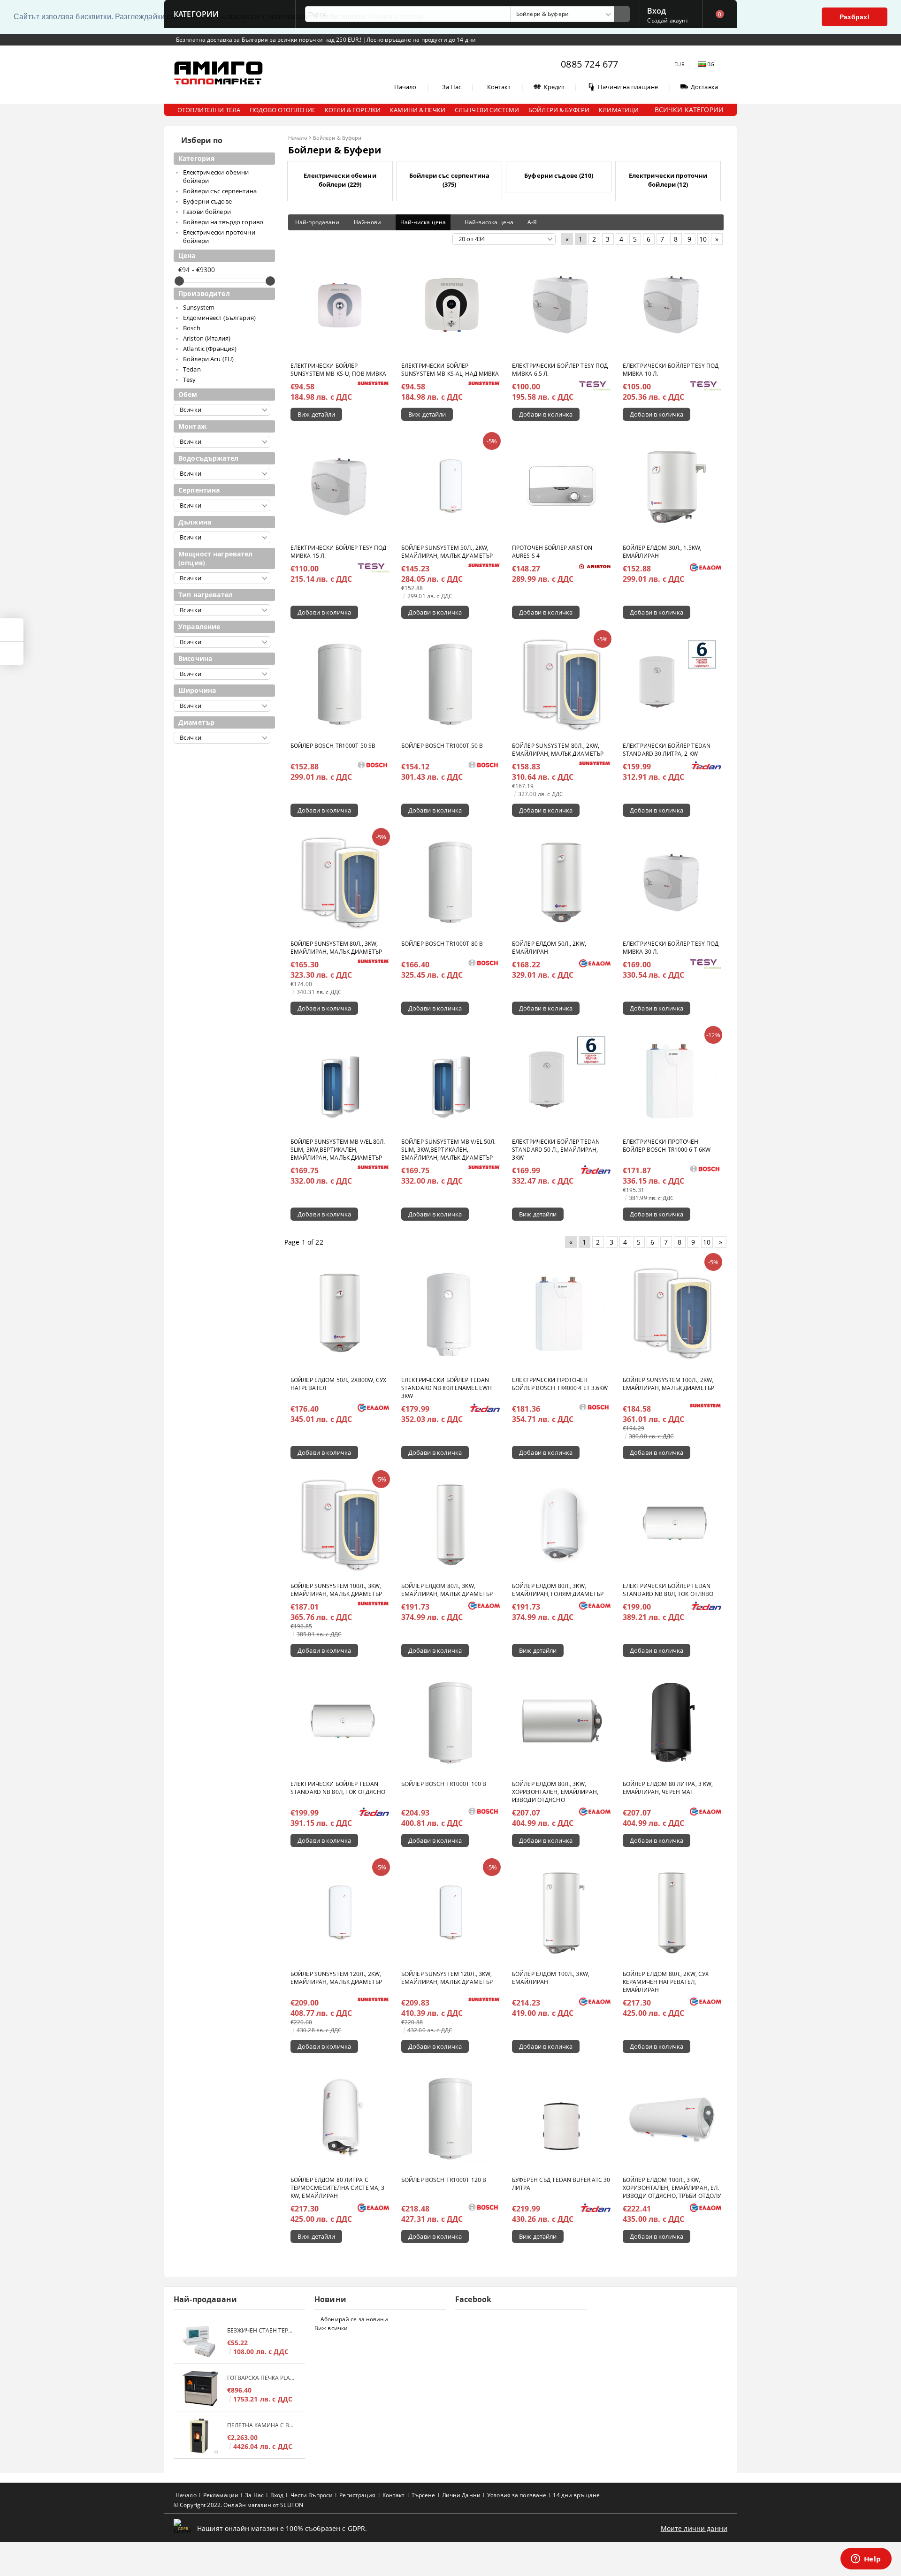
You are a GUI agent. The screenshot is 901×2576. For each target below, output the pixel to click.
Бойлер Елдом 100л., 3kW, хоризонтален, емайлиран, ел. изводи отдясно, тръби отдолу (672, 2188)
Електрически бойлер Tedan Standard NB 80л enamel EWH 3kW (447, 1388)
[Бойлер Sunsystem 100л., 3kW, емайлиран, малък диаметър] (340, 1525)
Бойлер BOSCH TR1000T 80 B (442, 944)
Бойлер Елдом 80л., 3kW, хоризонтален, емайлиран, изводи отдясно (555, 1792)
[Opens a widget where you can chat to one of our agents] (866, 2560)
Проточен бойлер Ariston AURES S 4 (552, 552)
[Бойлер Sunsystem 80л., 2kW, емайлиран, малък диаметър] (561, 684)
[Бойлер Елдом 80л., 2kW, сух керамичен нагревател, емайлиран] (672, 1913)
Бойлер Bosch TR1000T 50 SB (333, 746)
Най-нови (368, 222)
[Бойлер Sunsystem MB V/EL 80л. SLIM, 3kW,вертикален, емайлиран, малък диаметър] (340, 1080)
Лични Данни (461, 2495)
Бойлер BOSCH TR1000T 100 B (444, 1784)
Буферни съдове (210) (559, 175)
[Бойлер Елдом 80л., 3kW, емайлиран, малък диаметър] (450, 1525)
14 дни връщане (576, 2495)
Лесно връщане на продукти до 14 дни (421, 40)
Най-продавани (317, 222)
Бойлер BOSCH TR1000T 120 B (444, 2180)
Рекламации (221, 2495)
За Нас (452, 87)
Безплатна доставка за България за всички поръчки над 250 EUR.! (270, 40)
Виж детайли (316, 414)
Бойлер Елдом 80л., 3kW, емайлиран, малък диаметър (447, 1590)
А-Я (532, 222)
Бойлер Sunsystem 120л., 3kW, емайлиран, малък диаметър (447, 1978)
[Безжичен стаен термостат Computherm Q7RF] (200, 2341)
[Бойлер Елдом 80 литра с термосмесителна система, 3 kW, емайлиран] (340, 2119)
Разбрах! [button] (855, 17)
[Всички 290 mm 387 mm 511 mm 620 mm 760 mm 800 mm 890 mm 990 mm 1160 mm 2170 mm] (222, 537)
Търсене (424, 2495)
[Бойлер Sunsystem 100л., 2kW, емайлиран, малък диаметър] (672, 1313)
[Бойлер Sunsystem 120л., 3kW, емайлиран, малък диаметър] (450, 1913)
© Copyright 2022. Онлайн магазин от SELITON (238, 2505)
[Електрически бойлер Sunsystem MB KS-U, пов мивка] (340, 304)
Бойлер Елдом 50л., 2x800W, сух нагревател (339, 1384)
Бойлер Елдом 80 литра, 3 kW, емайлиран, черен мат (668, 1788)
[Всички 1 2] (222, 505)
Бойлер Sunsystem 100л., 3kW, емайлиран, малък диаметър (336, 1590)
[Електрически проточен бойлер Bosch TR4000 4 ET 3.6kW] (561, 1313)
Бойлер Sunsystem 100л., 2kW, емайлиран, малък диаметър (668, 1384)
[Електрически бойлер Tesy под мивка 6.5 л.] (561, 304)
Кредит (554, 87)
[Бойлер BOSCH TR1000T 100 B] (450, 1723)
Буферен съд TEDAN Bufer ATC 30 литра (561, 2184)
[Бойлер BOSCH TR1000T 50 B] (450, 684)
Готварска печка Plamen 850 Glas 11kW (261, 2378)
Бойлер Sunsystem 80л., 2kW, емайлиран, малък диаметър (558, 750)
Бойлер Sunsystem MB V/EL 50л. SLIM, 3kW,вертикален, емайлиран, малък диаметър (448, 1150)
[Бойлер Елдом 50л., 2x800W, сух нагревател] (340, 1313)
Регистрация (357, 2495)
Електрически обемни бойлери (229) (340, 180)
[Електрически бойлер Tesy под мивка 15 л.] (340, 486)
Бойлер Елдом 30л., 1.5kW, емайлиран (662, 552)
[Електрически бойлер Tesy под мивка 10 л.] (672, 304)
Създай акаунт (668, 20)
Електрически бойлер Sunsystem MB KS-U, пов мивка (338, 370)
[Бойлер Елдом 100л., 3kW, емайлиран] (561, 1913)
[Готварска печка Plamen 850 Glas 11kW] (200, 2389)
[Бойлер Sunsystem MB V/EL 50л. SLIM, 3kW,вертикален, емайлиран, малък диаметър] (450, 1080)
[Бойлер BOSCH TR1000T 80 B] (450, 882)
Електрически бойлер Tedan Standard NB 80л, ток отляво (668, 1590)
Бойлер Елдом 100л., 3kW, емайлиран (551, 1978)
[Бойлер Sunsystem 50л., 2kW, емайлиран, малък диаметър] (450, 486)
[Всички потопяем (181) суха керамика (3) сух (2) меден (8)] (222, 610)
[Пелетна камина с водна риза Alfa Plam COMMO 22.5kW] (200, 2436)
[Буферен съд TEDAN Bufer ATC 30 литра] (561, 2119)
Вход (657, 10)
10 (703, 239)
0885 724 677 (589, 64)
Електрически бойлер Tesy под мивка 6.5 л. (560, 370)
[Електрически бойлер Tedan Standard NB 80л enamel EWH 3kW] (450, 1313)
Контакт (499, 87)
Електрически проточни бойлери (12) (668, 180)
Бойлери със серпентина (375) (449, 180)
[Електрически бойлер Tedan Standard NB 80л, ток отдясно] (340, 1723)
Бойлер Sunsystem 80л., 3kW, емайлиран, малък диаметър (336, 948)
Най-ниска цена (423, 222)
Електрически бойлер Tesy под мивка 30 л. (671, 948)
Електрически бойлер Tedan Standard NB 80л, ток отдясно (338, 1788)
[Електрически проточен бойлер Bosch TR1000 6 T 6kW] (672, 1080)
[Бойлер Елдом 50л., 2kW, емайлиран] (561, 882)
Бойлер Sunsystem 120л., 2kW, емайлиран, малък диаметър (336, 1978)
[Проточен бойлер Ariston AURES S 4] (561, 486)
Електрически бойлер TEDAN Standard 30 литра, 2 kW (667, 750)
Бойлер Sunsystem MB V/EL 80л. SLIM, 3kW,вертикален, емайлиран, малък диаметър (338, 1150)
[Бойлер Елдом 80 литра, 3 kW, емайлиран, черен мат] (672, 1723)
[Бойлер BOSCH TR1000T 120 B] (450, 2119)
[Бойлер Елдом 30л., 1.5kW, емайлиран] (672, 486)
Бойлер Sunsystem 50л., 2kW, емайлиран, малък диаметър (447, 552)
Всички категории (689, 110)
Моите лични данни (694, 2528)
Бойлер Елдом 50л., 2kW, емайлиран (549, 948)
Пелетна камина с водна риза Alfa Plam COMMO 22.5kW (261, 2425)
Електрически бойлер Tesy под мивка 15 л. (338, 552)
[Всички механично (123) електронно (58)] (222, 642)
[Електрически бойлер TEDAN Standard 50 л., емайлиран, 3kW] (561, 1080)
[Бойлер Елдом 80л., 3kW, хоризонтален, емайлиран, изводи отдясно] (561, 1723)
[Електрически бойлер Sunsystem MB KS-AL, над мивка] (450, 304)
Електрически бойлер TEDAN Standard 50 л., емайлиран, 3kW (556, 1150)
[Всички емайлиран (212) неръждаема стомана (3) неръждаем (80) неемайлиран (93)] (222, 474)
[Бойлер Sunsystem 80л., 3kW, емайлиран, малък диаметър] (340, 882)
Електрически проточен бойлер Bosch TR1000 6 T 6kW (667, 1146)
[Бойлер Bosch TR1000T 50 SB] (340, 684)
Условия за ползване (517, 2495)
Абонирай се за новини (354, 2319)
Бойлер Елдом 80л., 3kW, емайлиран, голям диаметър (558, 1590)
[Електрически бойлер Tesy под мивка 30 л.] (672, 882)
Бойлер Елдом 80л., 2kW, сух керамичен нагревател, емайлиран (666, 1982)
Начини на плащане (628, 87)
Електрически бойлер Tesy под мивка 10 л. (671, 370)
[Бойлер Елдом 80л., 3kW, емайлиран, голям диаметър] (561, 1525)
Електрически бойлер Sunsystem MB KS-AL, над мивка (450, 370)
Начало (405, 87)
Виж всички (331, 2328)
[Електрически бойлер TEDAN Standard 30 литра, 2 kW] (672, 684)
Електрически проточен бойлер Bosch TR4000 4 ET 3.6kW (560, 1384)
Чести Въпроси (312, 2495)
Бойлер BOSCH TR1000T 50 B (442, 746)
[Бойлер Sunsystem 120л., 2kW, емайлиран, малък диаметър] (340, 1913)
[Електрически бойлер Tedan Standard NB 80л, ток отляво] (672, 1525)
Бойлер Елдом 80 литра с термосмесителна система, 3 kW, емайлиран (337, 2188)
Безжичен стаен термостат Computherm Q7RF (261, 2330)
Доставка (704, 87)
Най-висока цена (489, 222)
